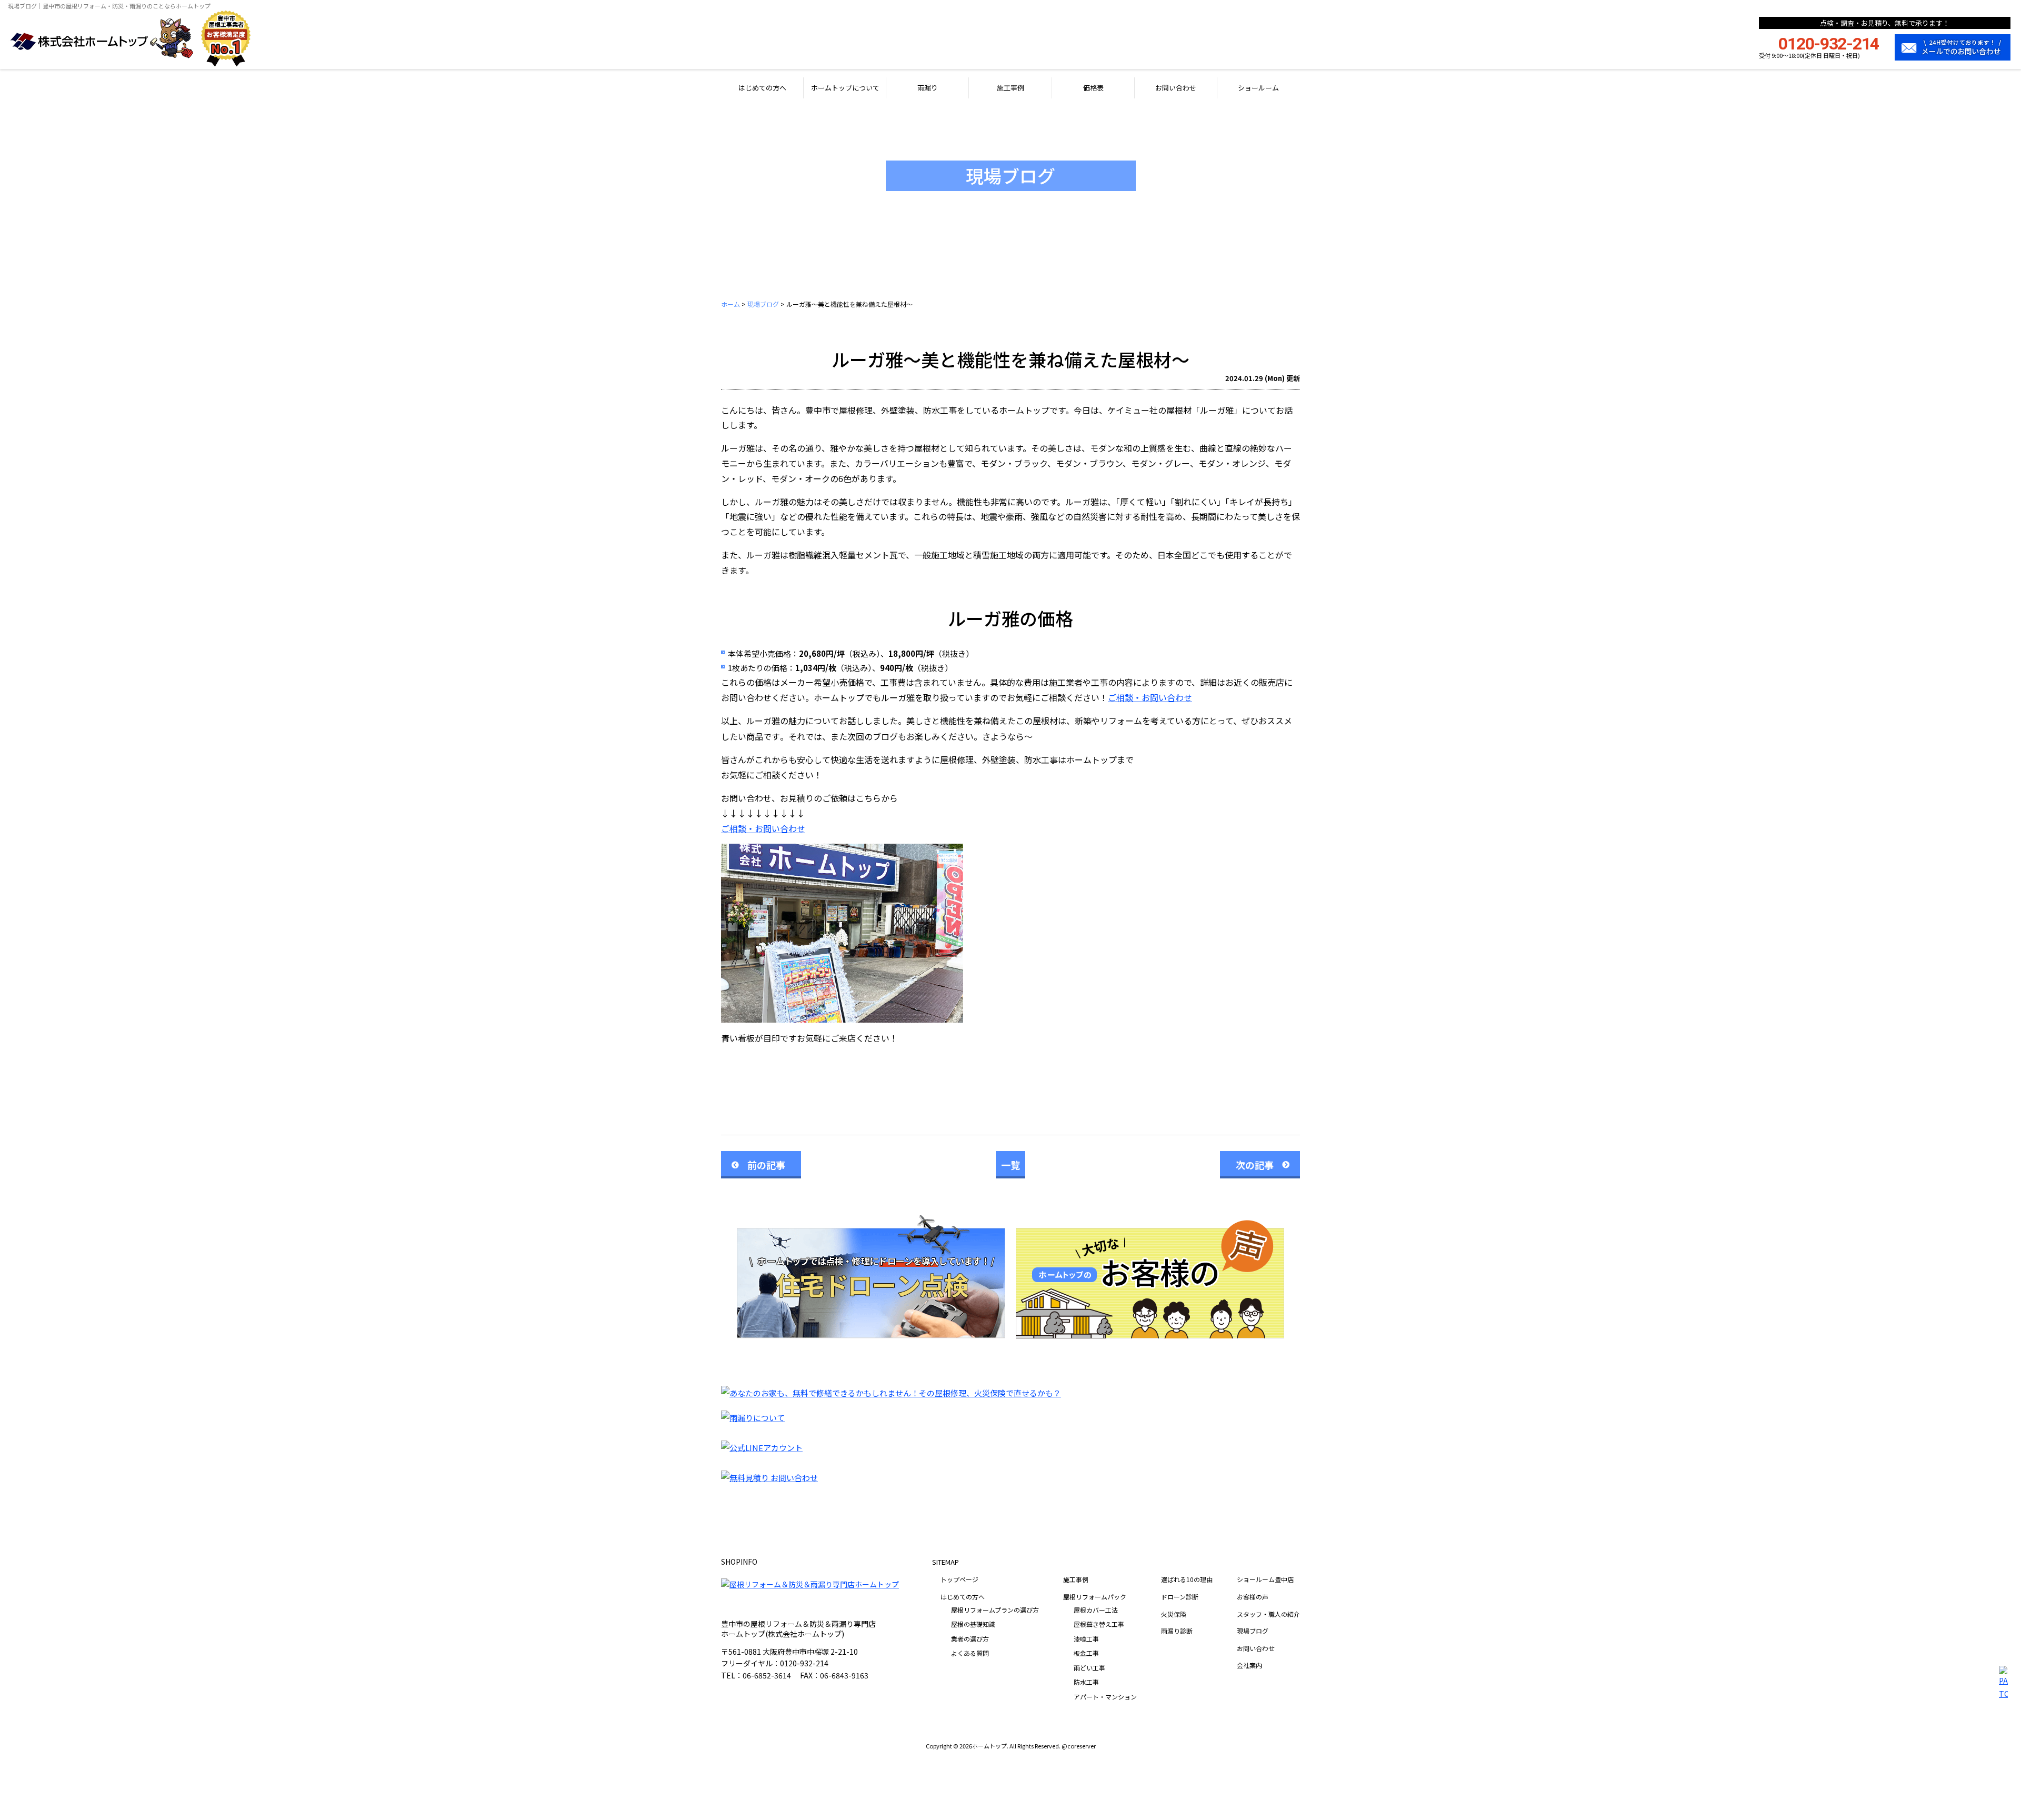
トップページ (959, 1579)
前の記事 (766, 1165)
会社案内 (1249, 1665)
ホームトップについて (845, 88)
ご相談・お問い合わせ (1150, 697)
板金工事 (1086, 1653)
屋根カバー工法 (1096, 1610)
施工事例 (1010, 88)
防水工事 (1086, 1682)
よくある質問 (970, 1653)
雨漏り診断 (1177, 1631)
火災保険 (1174, 1614)
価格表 (1093, 88)
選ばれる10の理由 (1187, 1579)
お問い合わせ (1176, 88)
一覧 (1010, 1165)
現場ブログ (1253, 1631)
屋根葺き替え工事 (1099, 1624)
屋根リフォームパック (1095, 1597)
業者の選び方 (970, 1639)
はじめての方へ (762, 88)
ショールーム (1258, 88)
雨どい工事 (1089, 1668)
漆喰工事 (1086, 1639)
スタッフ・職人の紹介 (1268, 1614)
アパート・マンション (1105, 1697)
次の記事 (1255, 1165)
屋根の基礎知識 (973, 1624)
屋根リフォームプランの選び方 (995, 1610)
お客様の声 (1253, 1597)
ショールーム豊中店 (1265, 1579)
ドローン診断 (1180, 1597)
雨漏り (928, 88)
